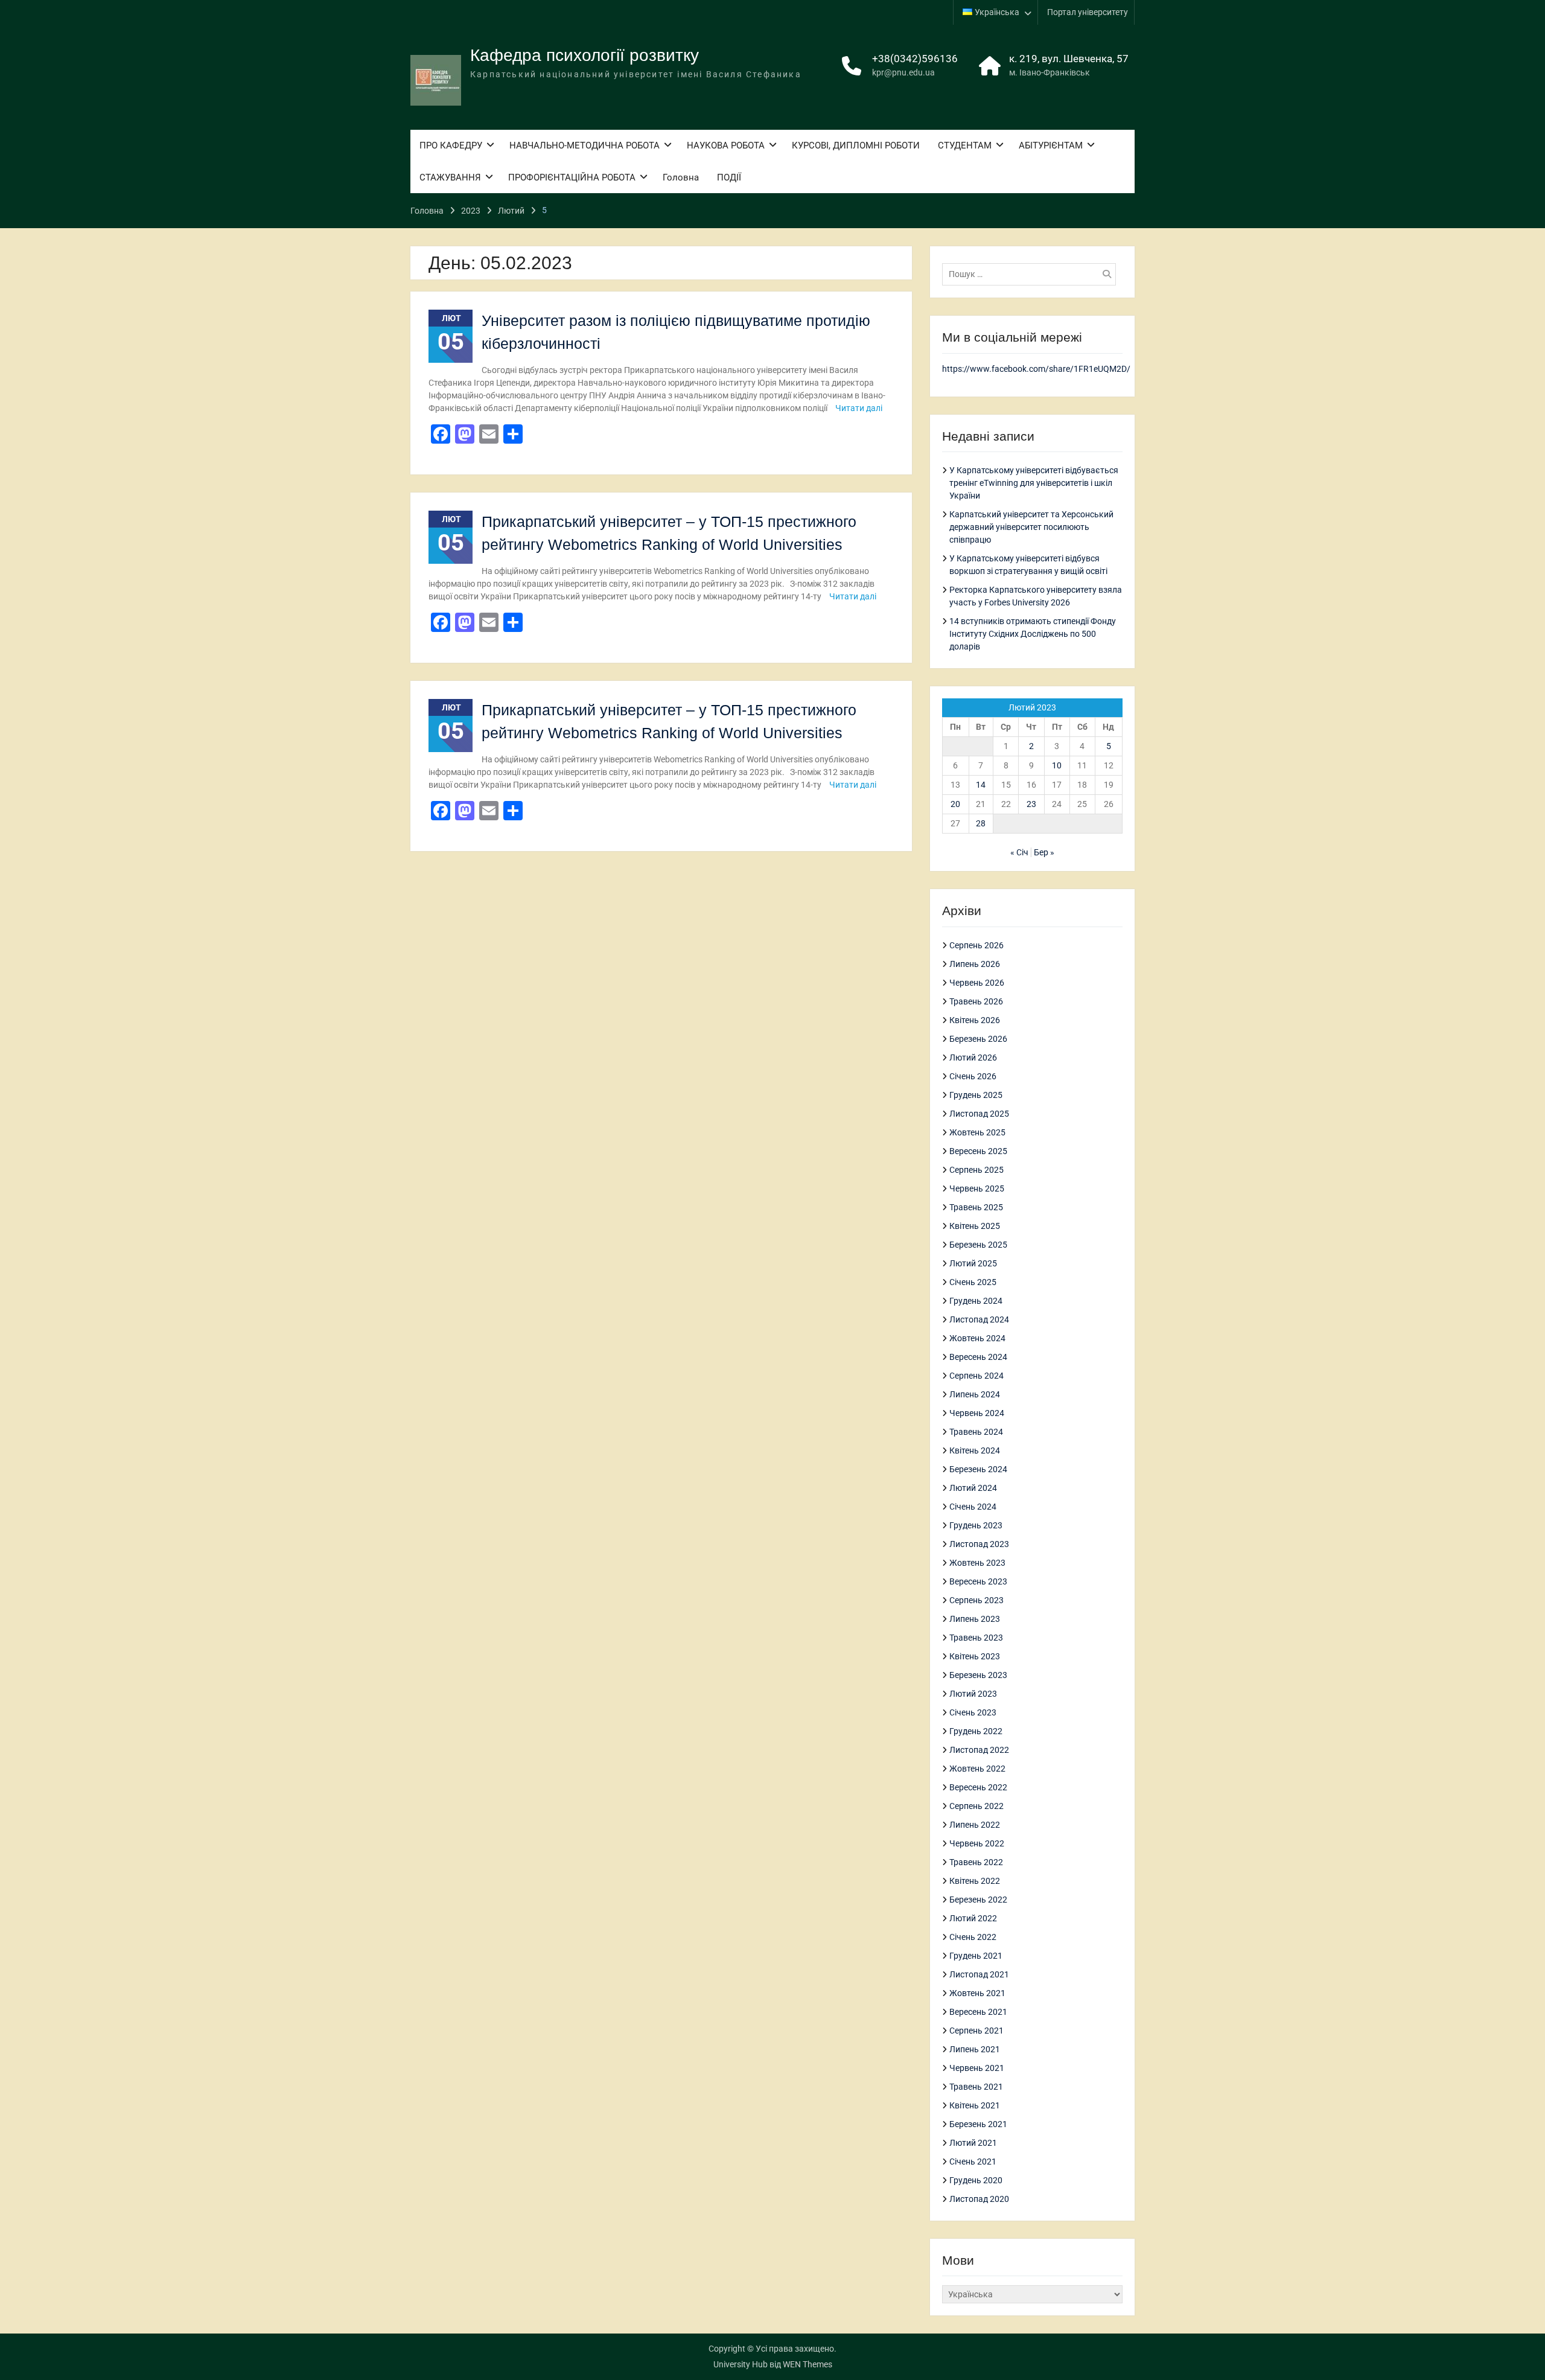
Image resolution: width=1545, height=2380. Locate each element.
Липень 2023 (975, 1619)
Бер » (1044, 852)
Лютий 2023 (973, 1694)
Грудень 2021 (976, 1956)
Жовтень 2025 (977, 1132)
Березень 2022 (978, 1900)
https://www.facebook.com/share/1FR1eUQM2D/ (1036, 369)
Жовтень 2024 (977, 1338)
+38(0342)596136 (915, 59)
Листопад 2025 (979, 1114)
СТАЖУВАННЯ (450, 177)
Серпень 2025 (976, 1170)
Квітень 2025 (975, 1226)
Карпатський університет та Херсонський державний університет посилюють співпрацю (1031, 527)
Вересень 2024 (978, 1357)
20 (955, 804)
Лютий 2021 (973, 2143)
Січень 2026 (973, 1076)
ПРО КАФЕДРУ (451, 145)
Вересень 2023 (978, 1581)
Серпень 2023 (976, 1600)
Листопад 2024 (979, 1319)
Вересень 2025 (978, 1151)
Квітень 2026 (975, 1020)
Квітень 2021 (975, 2105)
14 (981, 785)
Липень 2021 (975, 2049)
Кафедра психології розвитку (585, 55)
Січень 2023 (973, 1712)
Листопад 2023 (979, 1544)
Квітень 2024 (975, 1450)
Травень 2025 (976, 1207)
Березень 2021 (978, 2124)
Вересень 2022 (978, 1787)
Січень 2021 (973, 2161)
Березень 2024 (978, 1469)
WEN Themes (808, 2364)
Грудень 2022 (976, 1731)
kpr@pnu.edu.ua (903, 72)
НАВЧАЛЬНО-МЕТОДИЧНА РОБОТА (585, 145)
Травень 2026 (976, 1001)
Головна (681, 177)
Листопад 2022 (979, 1750)
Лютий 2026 (973, 1058)
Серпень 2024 (976, 1376)
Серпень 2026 (976, 945)
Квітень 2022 (975, 1881)
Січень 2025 (973, 1282)
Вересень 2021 (978, 2012)
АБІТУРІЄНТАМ (1051, 145)
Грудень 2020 (976, 2180)
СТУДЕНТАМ (965, 145)
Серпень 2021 (976, 2031)
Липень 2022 (975, 1825)
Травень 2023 (976, 1638)
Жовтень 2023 (977, 1563)
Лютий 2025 (973, 1263)
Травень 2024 (976, 1432)
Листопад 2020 (979, 2199)
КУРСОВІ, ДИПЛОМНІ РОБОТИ (856, 145)
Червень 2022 (977, 1843)
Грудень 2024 (976, 1301)
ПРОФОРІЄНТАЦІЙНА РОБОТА (572, 177)
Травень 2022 (976, 1862)
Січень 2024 (973, 1507)
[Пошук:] (1032, 274)
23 (1031, 804)
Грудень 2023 (976, 1525)
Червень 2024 (977, 1413)
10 (1057, 765)
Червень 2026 (977, 983)
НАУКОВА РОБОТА (726, 145)
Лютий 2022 (973, 1918)
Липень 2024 (975, 1394)
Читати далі (859, 408)
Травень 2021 (976, 2087)
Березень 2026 (978, 1039)
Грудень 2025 (976, 1095)
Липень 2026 (975, 964)
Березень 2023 (978, 1675)
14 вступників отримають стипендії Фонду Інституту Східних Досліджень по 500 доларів (1033, 634)
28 (981, 823)
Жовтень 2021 (977, 1993)
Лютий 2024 (973, 1488)
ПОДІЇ (729, 177)
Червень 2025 (977, 1188)
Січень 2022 (973, 1937)
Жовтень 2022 (977, 1769)
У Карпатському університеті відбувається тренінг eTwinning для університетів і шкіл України (1034, 483)
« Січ (1019, 852)
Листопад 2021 (979, 1974)
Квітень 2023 (975, 1656)
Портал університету (1088, 12)
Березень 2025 (978, 1245)
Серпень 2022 (976, 1806)
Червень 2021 (977, 2068)
